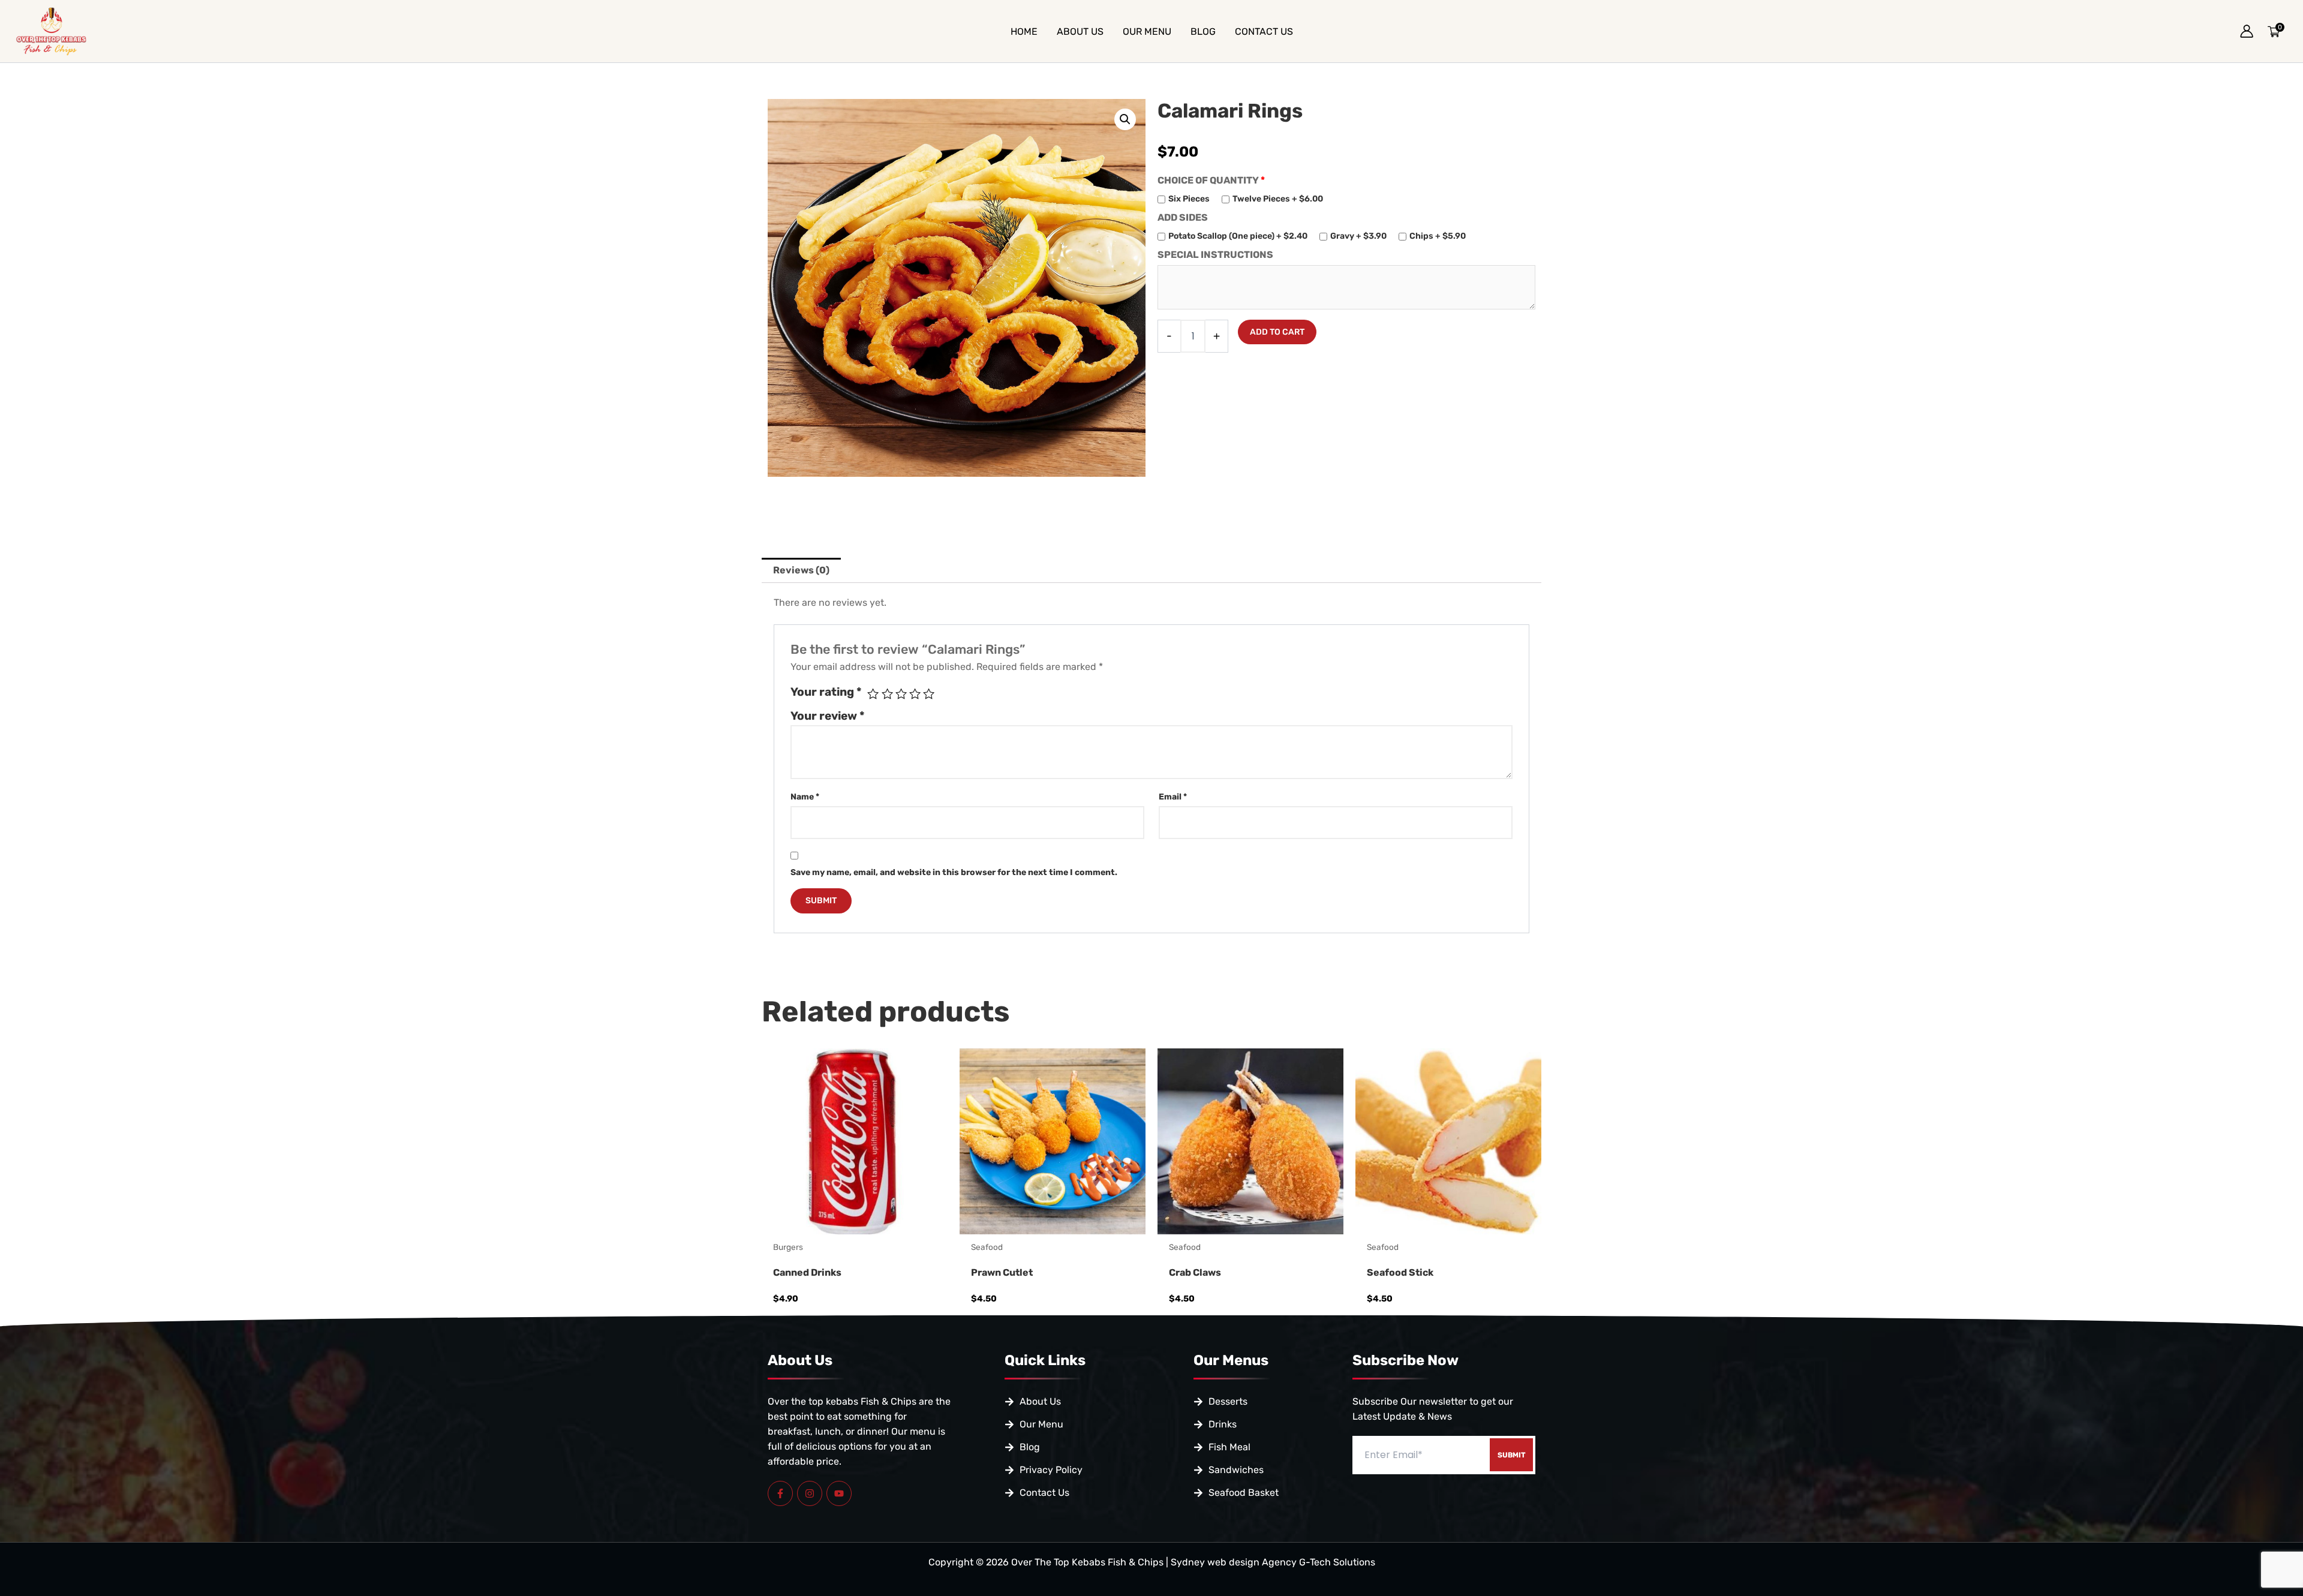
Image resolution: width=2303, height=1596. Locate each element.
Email (1173, 797)
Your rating (826, 692)
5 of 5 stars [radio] (929, 694)
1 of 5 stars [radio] (873, 694)
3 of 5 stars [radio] (901, 694)
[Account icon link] (2247, 31)
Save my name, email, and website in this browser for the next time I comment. (954, 872)
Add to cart (1277, 332)
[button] (1125, 119)
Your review (828, 716)
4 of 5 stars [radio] (915, 694)
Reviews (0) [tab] (801, 570)
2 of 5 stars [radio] (887, 694)
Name (805, 797)
